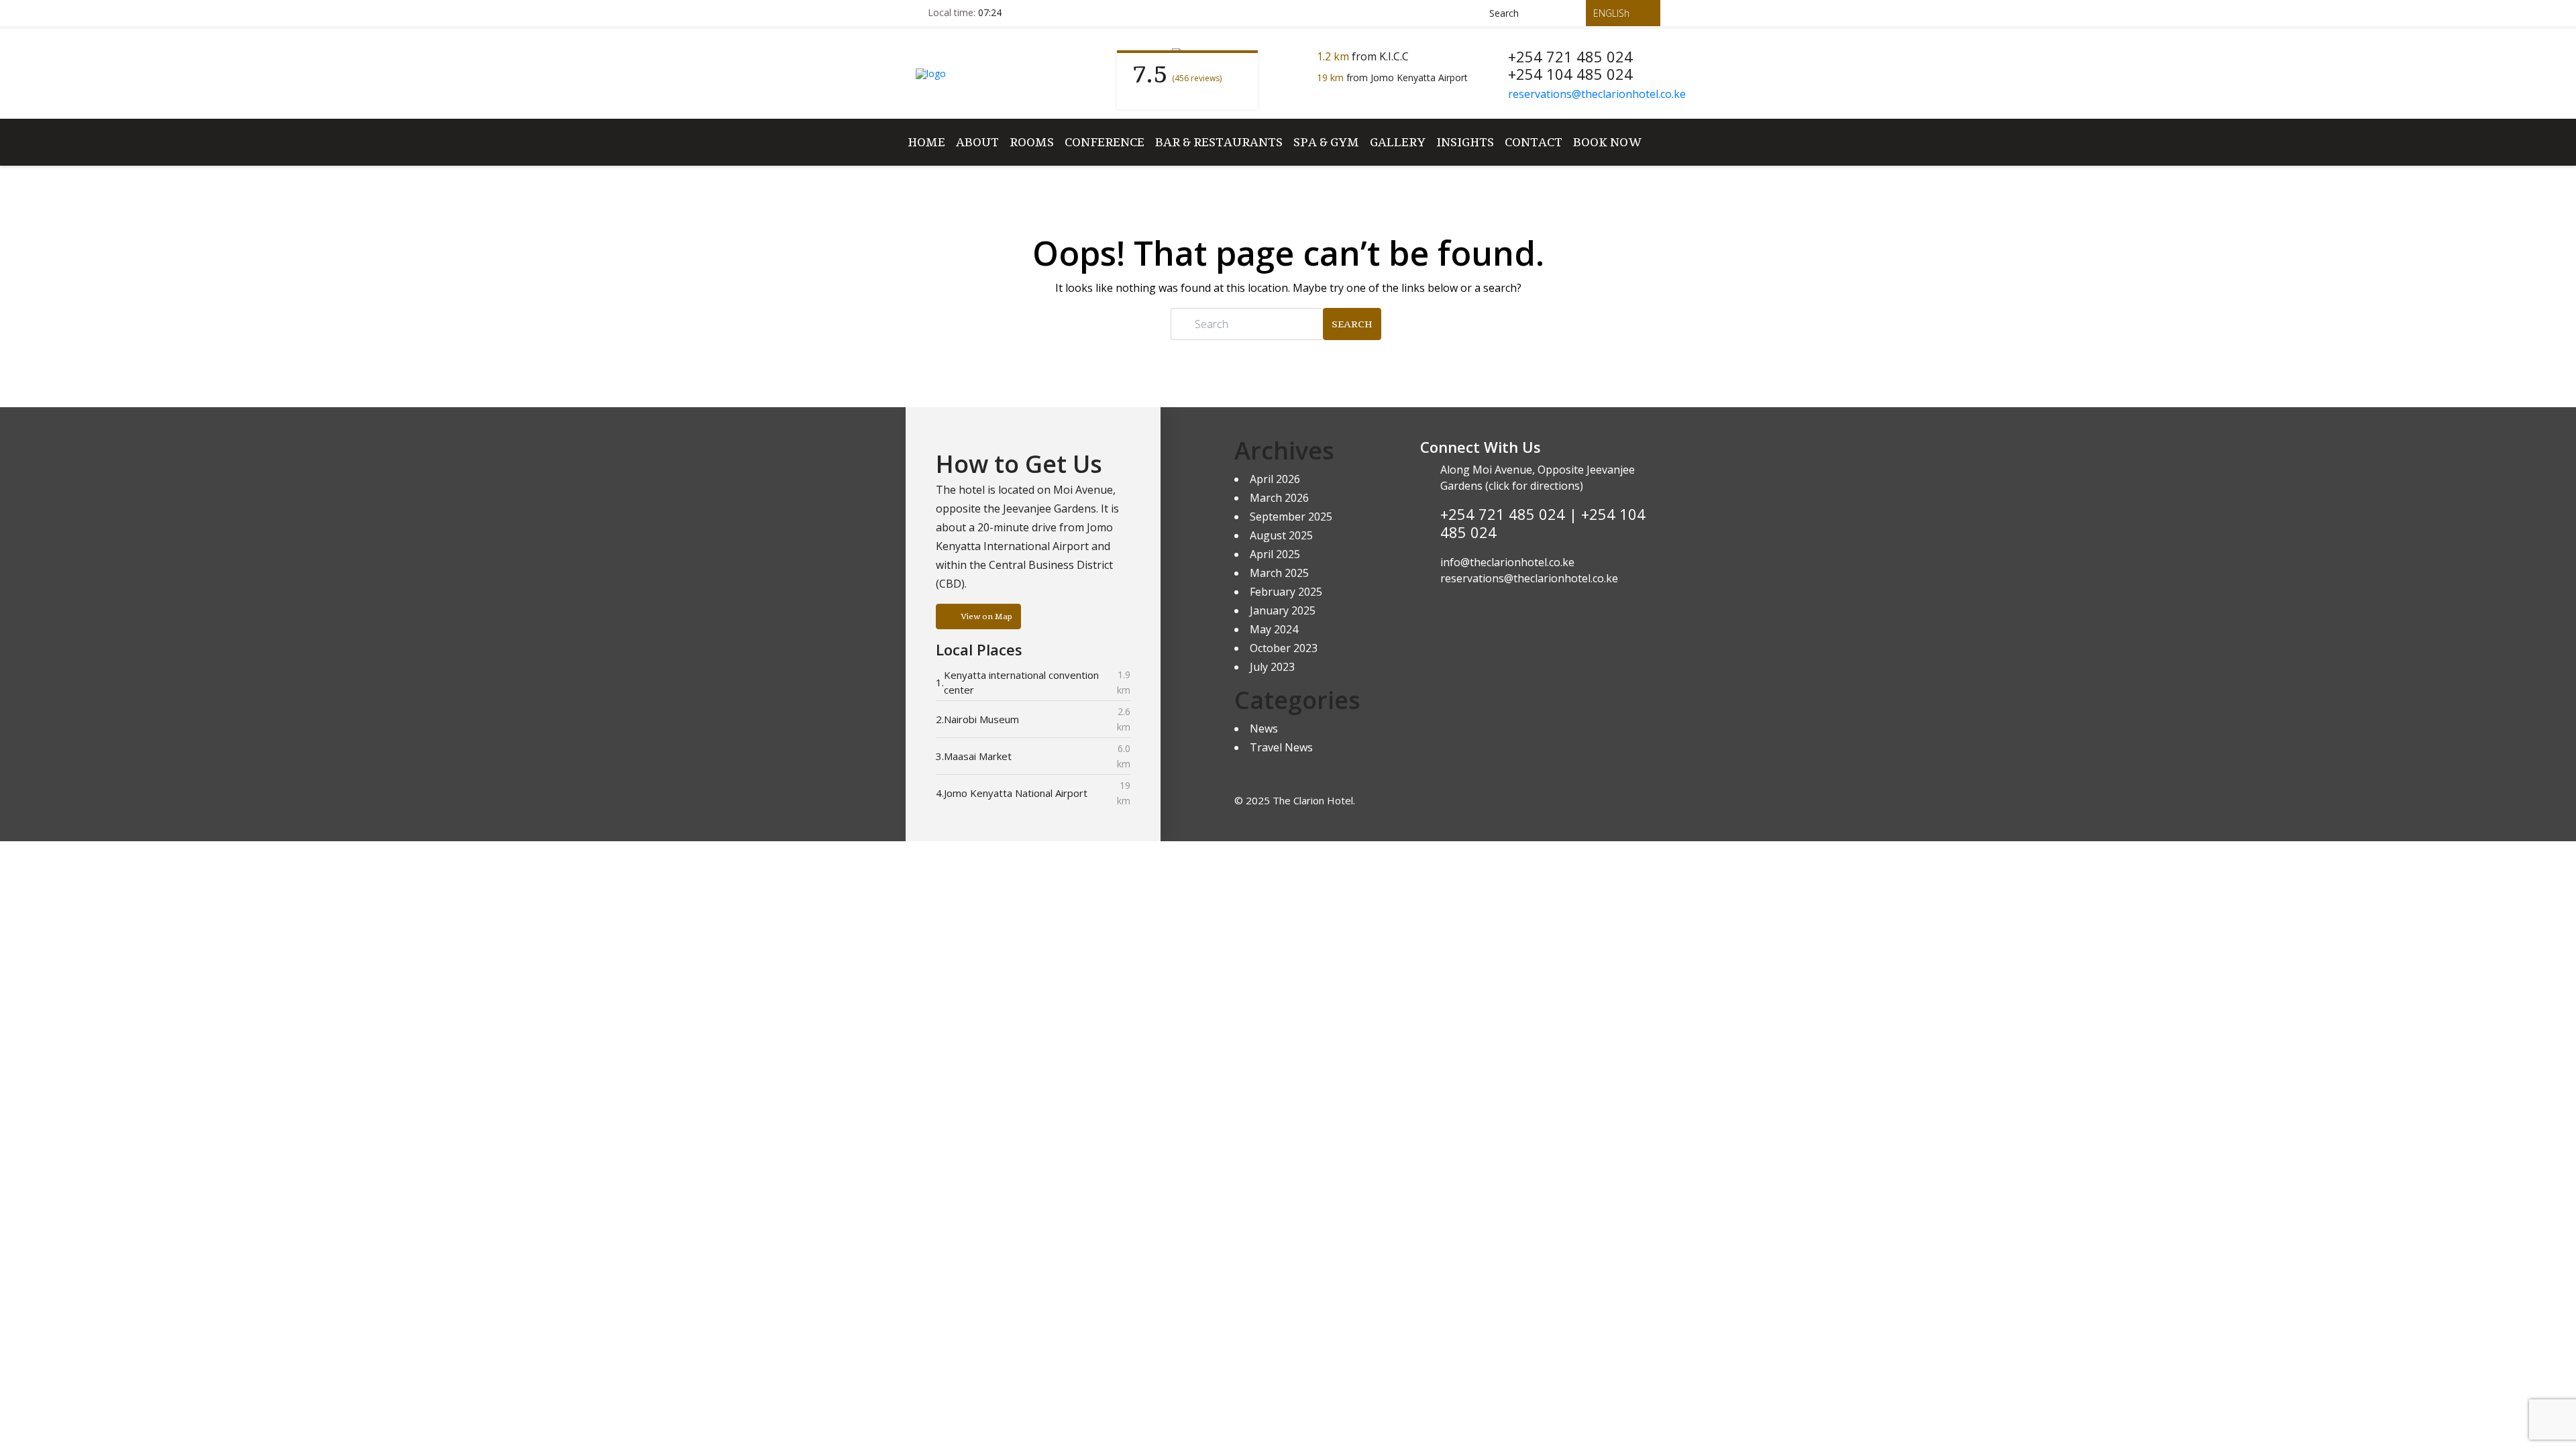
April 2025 (1275, 554)
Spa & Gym (1326, 142)
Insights (1465, 142)
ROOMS (1032, 142)
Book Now (1607, 142)
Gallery (1398, 142)
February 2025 (1286, 592)
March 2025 (1279, 573)
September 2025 (1291, 517)
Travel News (1281, 747)
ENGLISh (1613, 13)
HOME (926, 142)
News (1264, 729)
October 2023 (1284, 648)
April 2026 (1275, 479)
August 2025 (1281, 535)
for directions (1545, 486)
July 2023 (1272, 667)
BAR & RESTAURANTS (1219, 142)
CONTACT (1534, 142)
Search (1352, 324)
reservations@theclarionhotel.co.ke (1597, 94)
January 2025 (1283, 610)
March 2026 (1279, 498)
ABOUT (977, 142)
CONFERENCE (1105, 142)
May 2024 (1274, 629)
